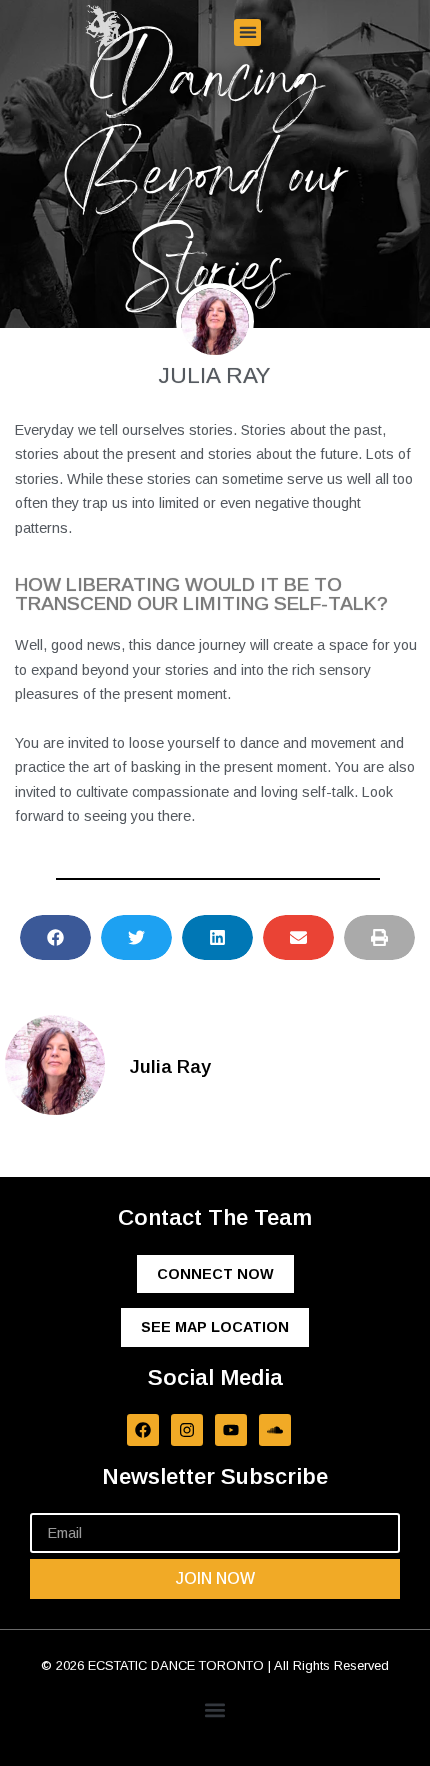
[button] (247, 32)
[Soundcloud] (275, 1430)
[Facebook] (143, 1430)
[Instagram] (187, 1430)
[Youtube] (231, 1430)
